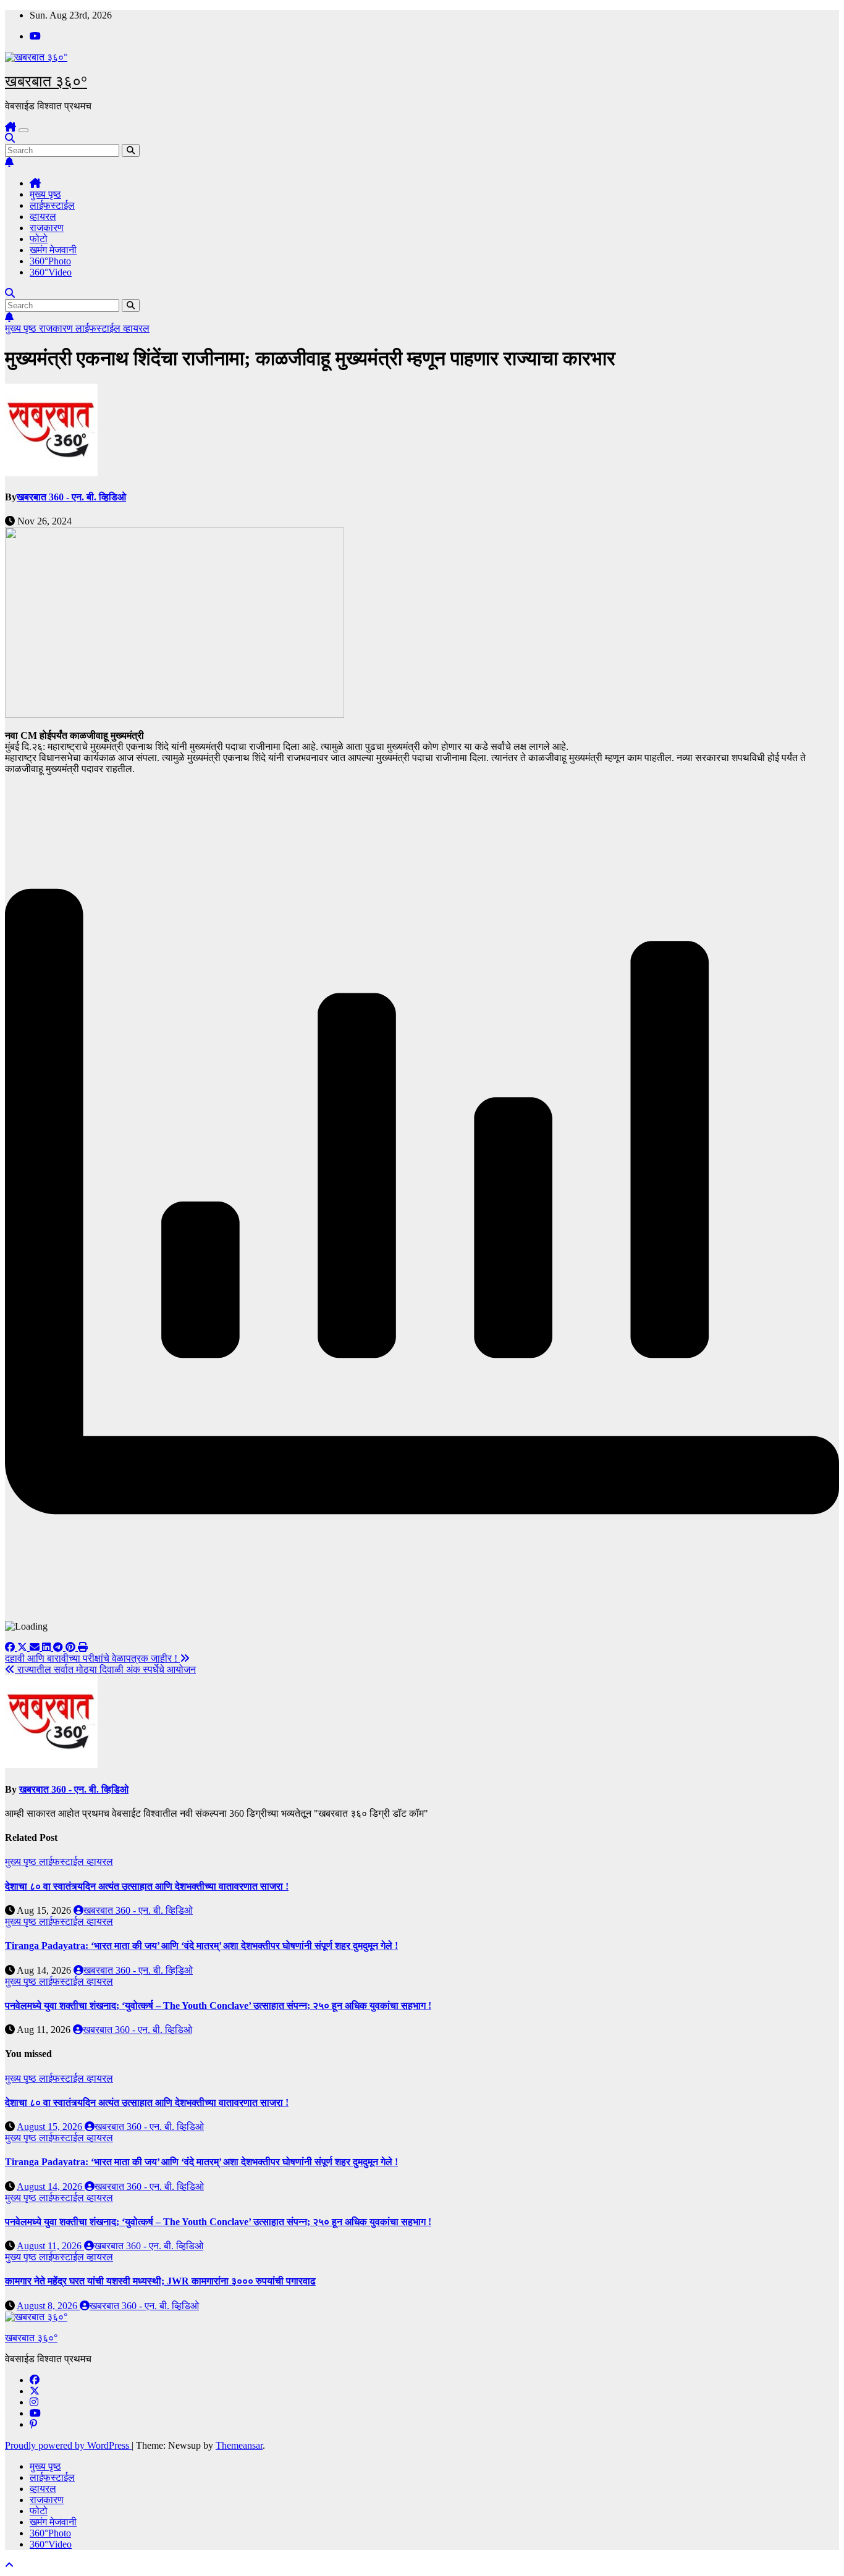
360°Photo (50, 261)
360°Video (51, 272)
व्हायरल (43, 217)
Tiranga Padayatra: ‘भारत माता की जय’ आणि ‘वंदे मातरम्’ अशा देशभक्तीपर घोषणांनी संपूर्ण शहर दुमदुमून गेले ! (201, 1946)
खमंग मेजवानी (53, 250)
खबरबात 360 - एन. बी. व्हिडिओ (71, 497)
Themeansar (239, 2445)
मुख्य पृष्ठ (45, 194)
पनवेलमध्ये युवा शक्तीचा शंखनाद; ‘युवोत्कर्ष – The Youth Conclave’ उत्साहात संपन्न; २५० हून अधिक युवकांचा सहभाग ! (218, 2006)
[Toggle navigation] (23, 130)
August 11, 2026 (50, 2246)
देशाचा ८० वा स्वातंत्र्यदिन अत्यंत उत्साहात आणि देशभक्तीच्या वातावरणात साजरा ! (147, 1886)
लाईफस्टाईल (52, 205)
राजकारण (47, 228)
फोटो (39, 239)
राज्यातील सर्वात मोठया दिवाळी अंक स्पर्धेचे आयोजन (105, 1669)
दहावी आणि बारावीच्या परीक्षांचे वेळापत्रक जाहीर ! (92, 1658)
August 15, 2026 (51, 2127)
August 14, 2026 (51, 2187)
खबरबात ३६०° (46, 81)
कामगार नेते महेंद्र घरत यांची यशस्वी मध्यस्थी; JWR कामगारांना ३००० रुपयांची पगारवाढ (160, 2281)
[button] (10, 138)
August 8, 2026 (48, 2306)
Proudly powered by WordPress (68, 2445)
